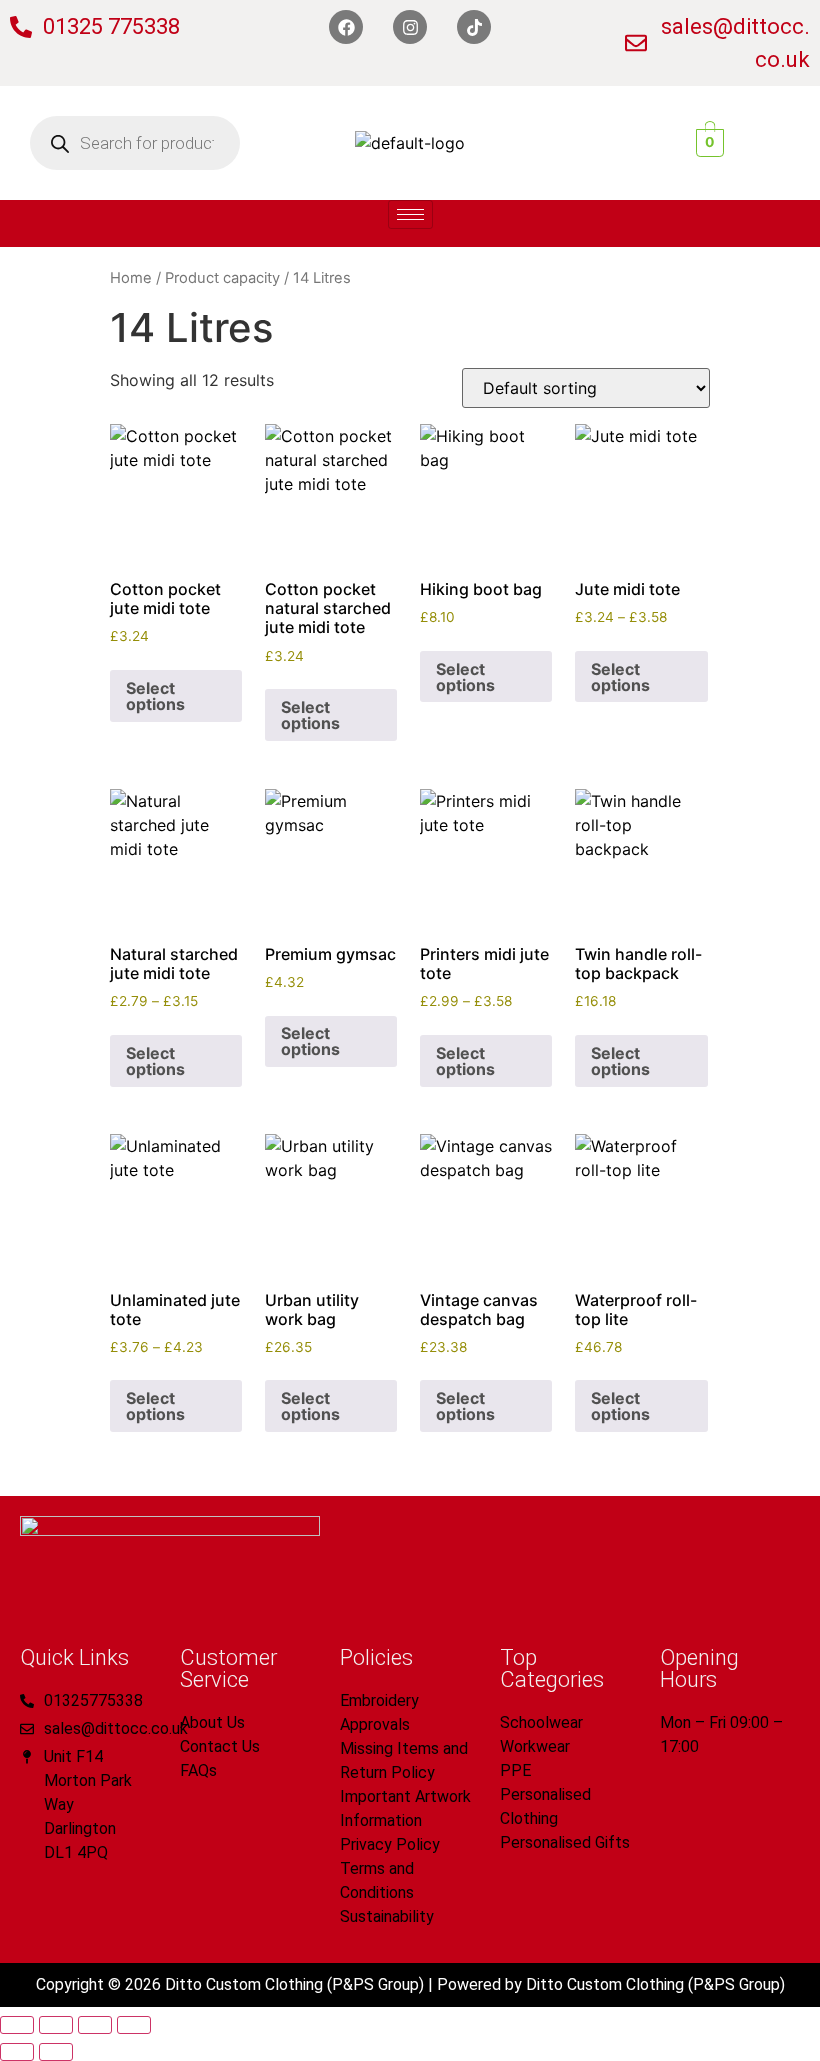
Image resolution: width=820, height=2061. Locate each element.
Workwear (535, 1746)
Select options (155, 696)
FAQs (198, 1770)
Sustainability (387, 1916)
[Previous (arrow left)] (17, 2052)
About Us (212, 1722)
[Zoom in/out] (17, 2025)
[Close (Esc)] (134, 2025)
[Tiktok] (474, 27)
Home (131, 278)
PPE (515, 1770)
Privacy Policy (390, 1844)
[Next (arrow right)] (56, 2052)
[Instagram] (410, 27)
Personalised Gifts (565, 1842)
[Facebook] (346, 27)
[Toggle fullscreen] (56, 2025)
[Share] (95, 2025)
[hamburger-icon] (410, 214)
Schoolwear (541, 1722)
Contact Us (220, 1746)
